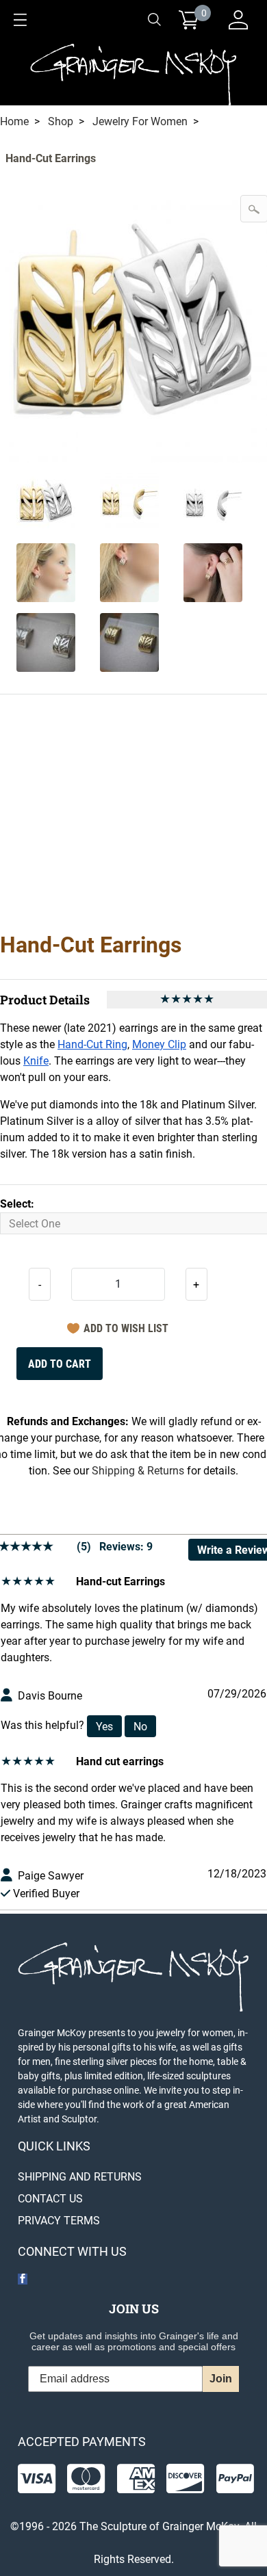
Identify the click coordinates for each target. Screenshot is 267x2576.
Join (221, 2379)
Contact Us (50, 2199)
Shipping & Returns (138, 1471)
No (140, 1727)
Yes (104, 1727)
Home (14, 121)
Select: (17, 1204)
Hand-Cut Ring (92, 1044)
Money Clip (159, 1044)
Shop (61, 121)
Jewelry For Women (140, 121)
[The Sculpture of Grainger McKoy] (134, 73)
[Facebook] (23, 2279)
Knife (36, 1061)
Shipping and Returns (80, 2177)
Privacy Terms (59, 2221)
